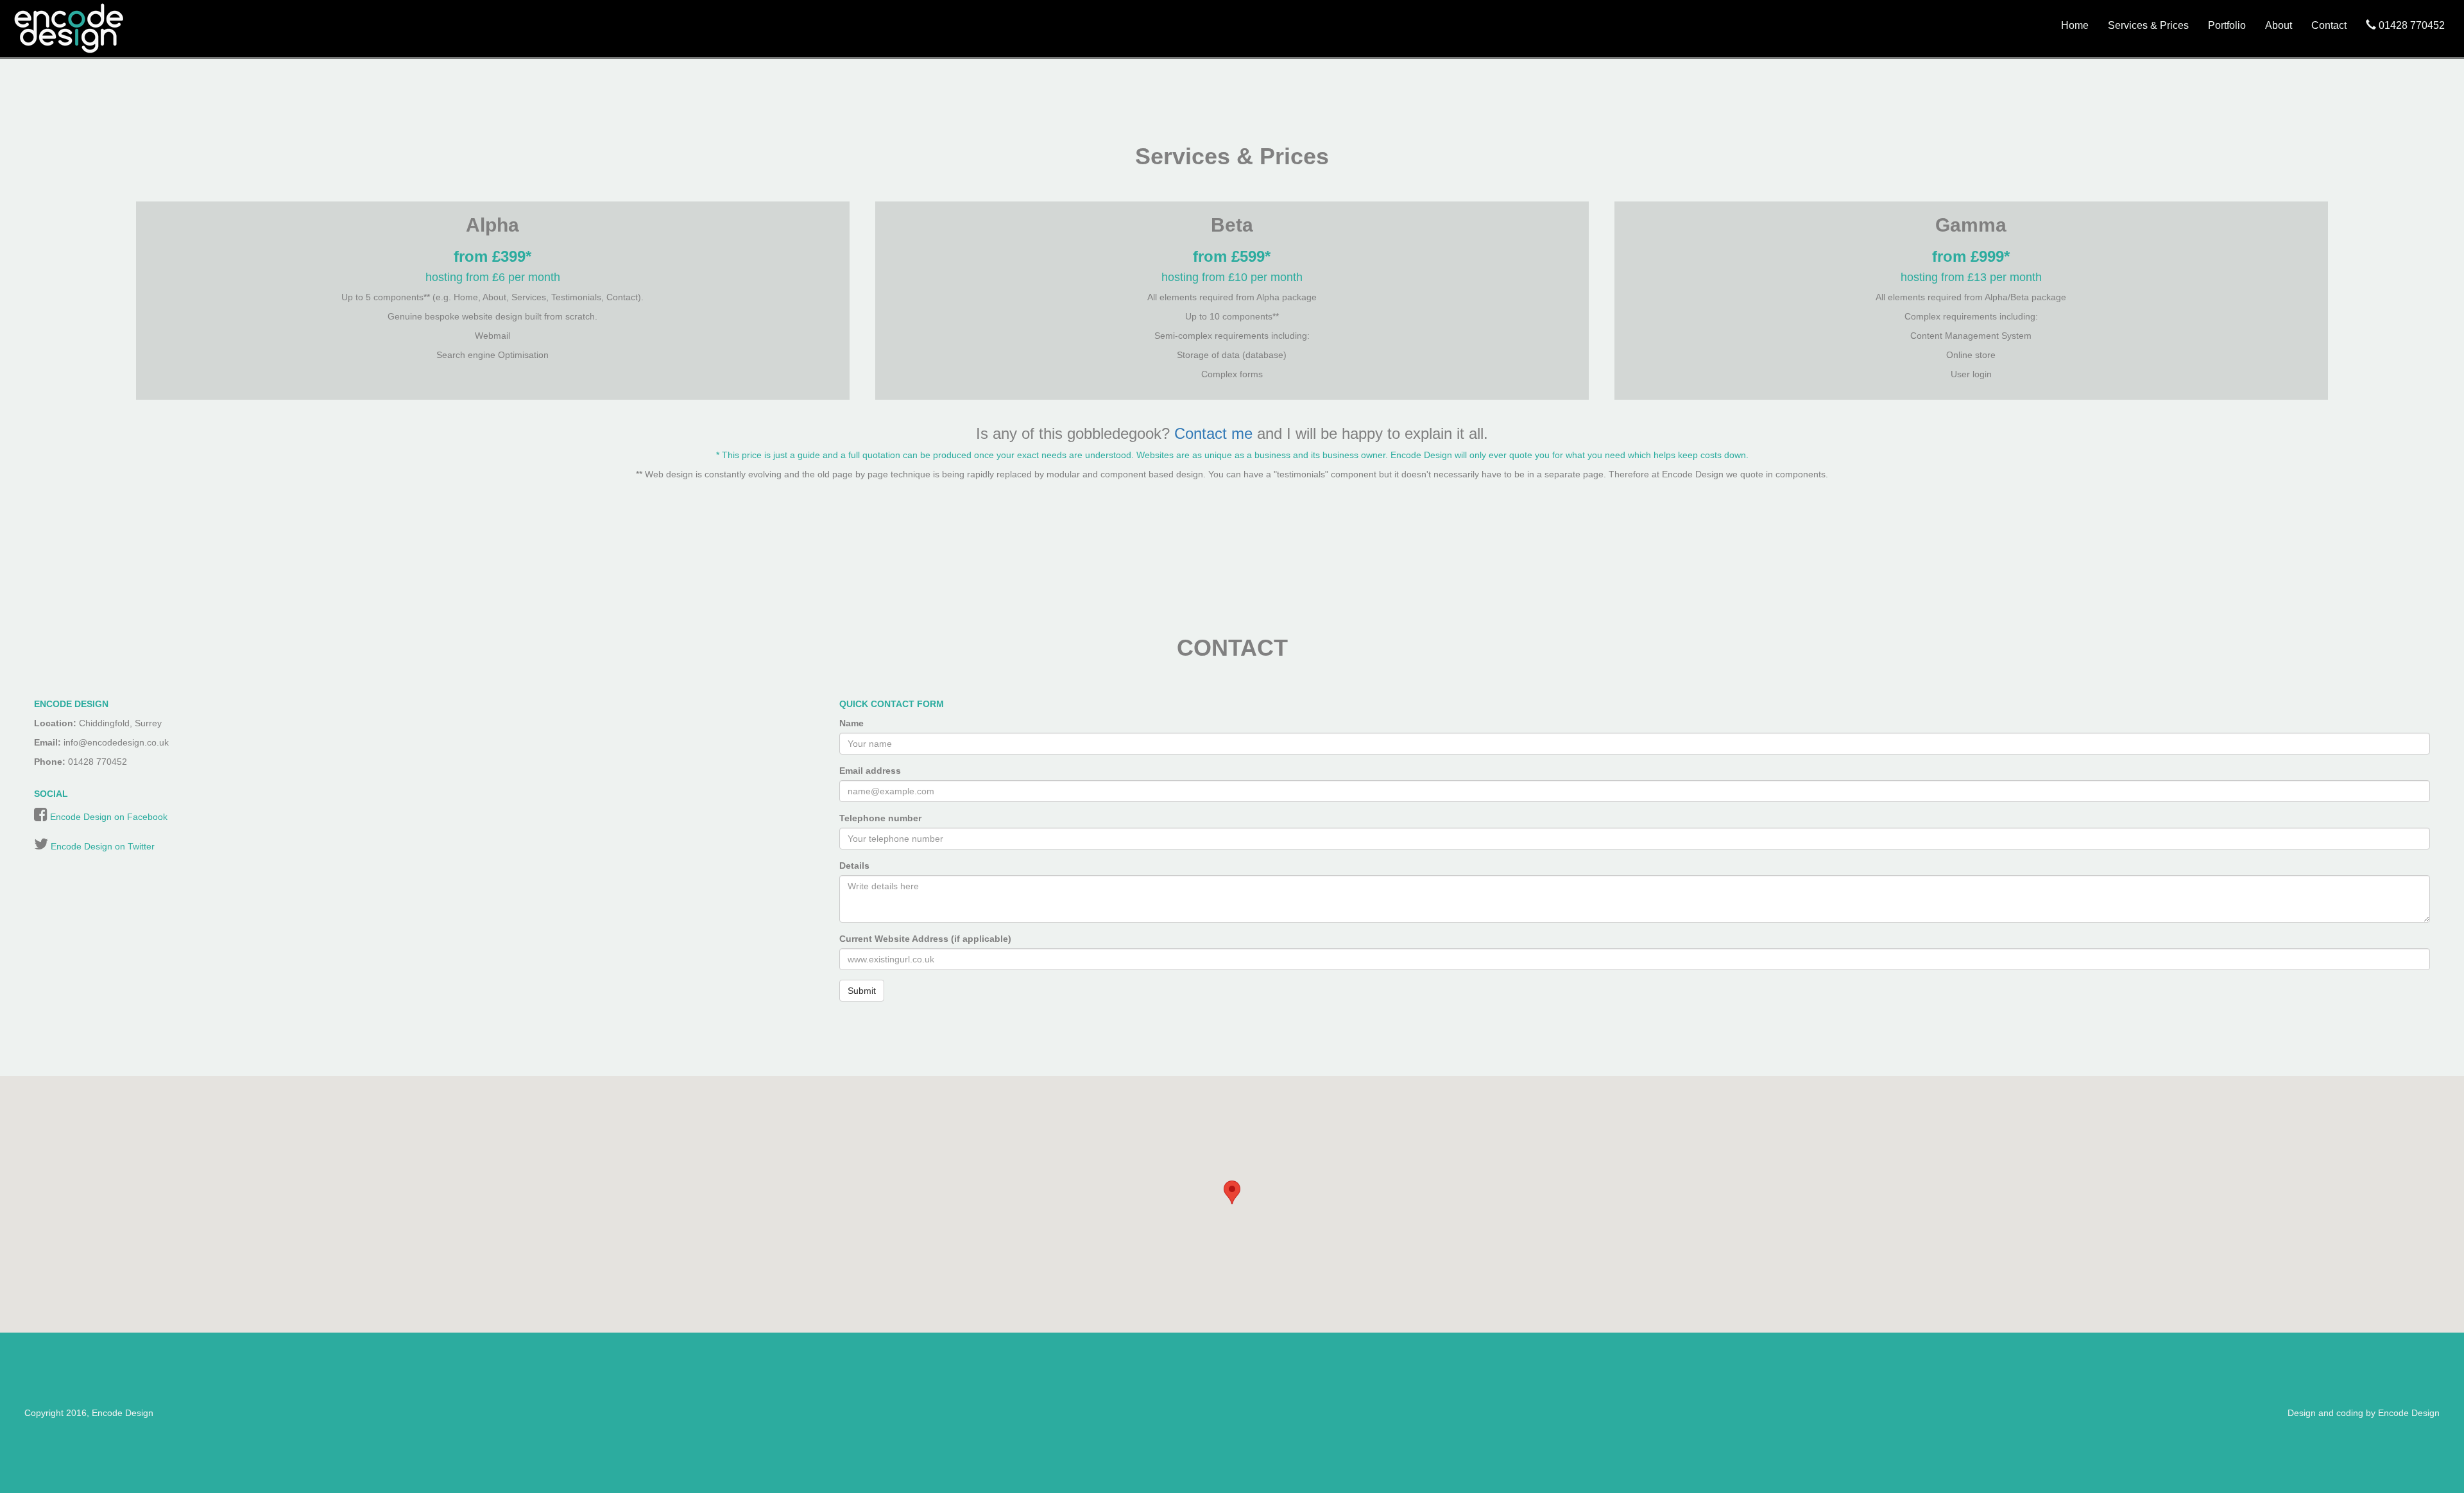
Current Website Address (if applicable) (925, 939)
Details (854, 866)
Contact (2329, 25)
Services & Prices (2148, 25)
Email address (870, 771)
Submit (862, 991)
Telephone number (880, 818)
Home (2075, 25)
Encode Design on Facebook (109, 817)
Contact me (1213, 433)
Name (851, 723)
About (2279, 25)
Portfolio (2227, 25)
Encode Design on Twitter (103, 846)
